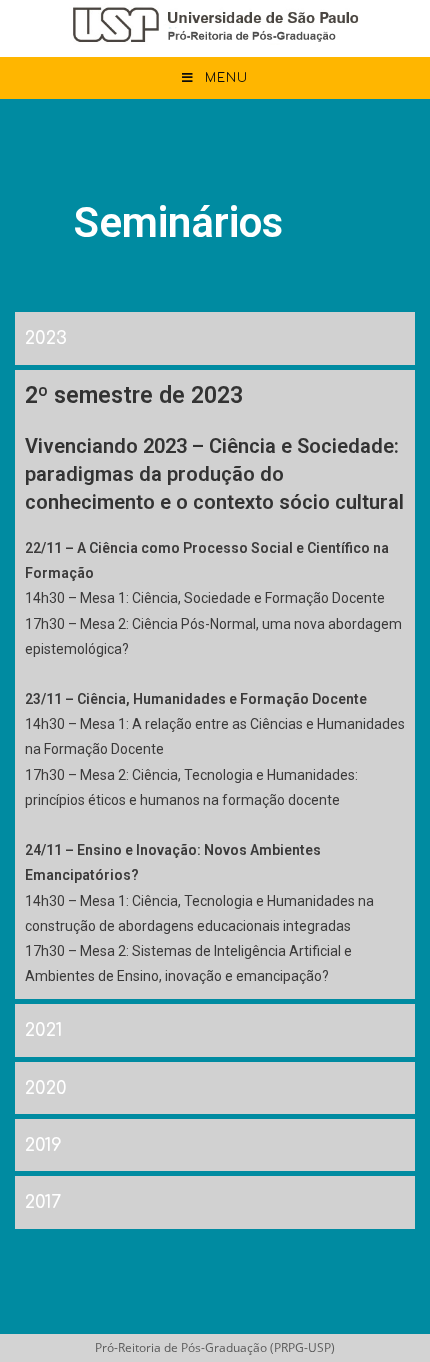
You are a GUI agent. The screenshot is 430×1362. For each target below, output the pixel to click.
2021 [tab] (43, 1030)
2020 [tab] (46, 1088)
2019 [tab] (43, 1145)
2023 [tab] (46, 338)
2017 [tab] (43, 1202)
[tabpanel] (215, 682)
